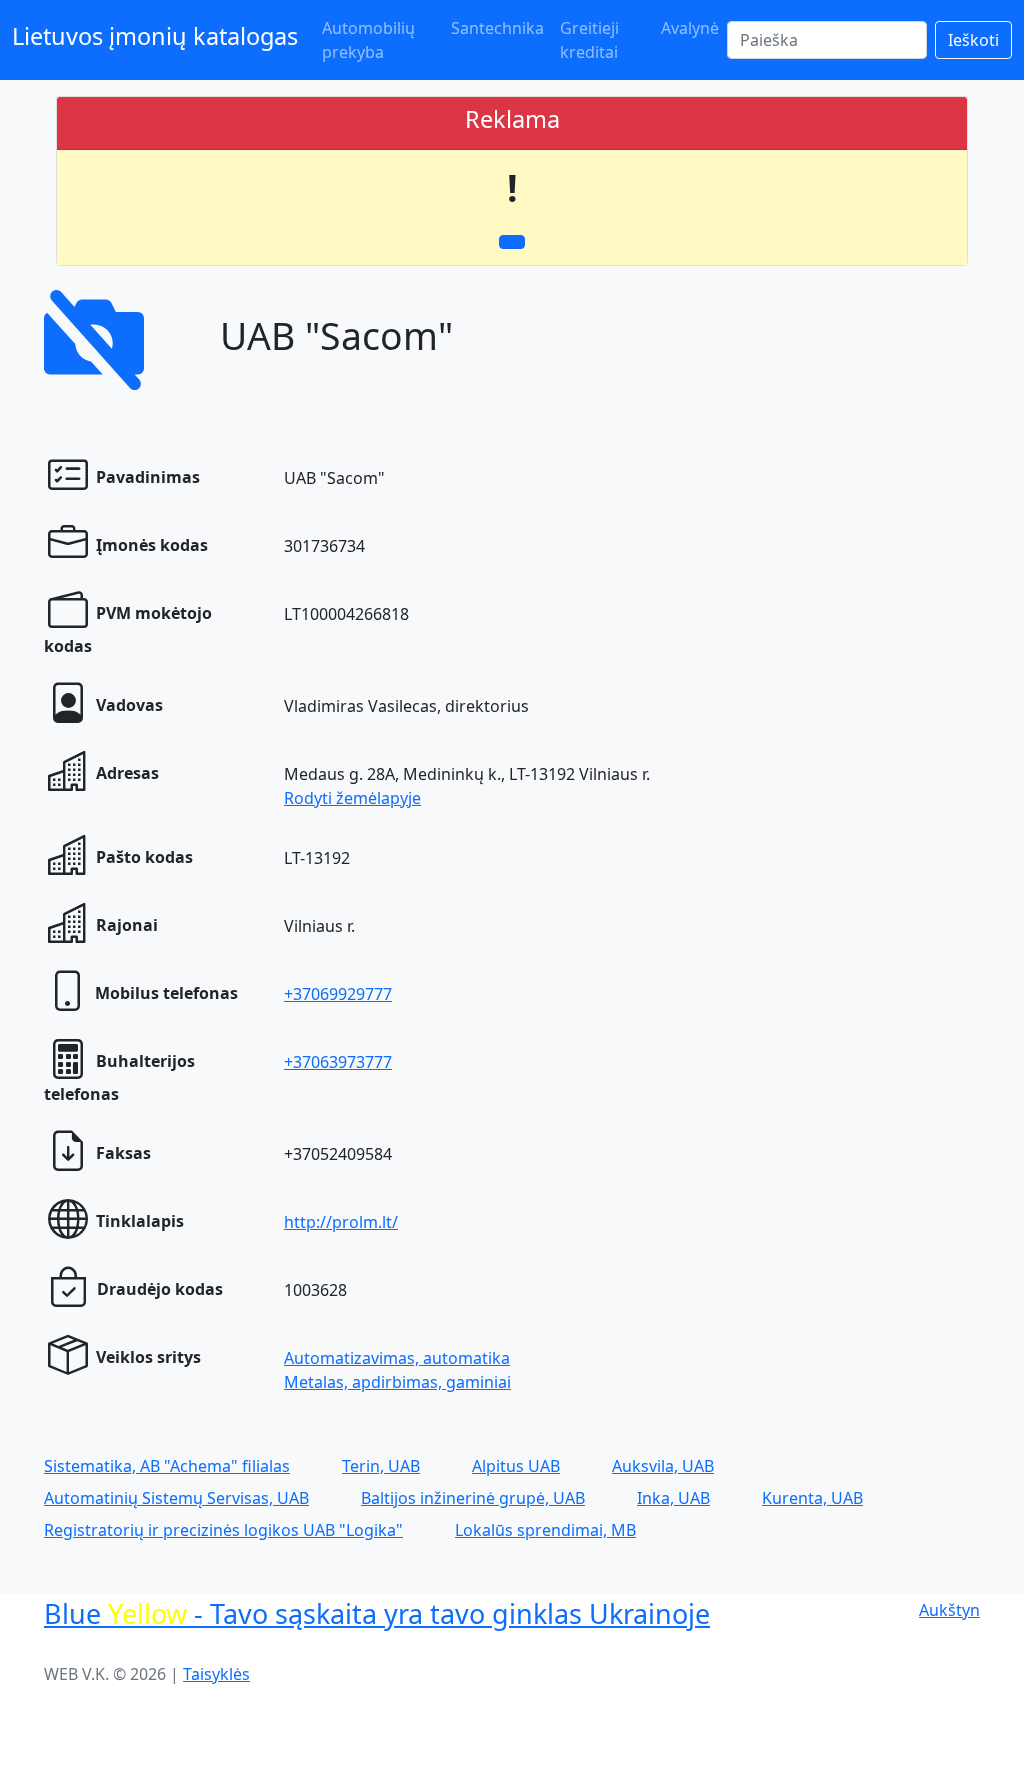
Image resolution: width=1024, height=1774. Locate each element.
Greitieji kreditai (589, 40)
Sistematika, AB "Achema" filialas (167, 1466)
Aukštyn (949, 1610)
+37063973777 (338, 1062)
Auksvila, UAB (663, 1466)
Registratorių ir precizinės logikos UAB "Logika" (223, 1530)
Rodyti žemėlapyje (352, 798)
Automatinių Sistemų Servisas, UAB (176, 1498)
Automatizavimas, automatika (397, 1358)
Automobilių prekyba (368, 40)
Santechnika (497, 28)
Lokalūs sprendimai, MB (545, 1530)
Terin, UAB (381, 1466)
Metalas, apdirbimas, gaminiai (397, 1382)
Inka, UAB (673, 1498)
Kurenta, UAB (812, 1498)
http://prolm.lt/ (341, 1222)
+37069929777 (338, 994)
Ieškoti (973, 40)
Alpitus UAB (516, 1466)
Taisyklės (216, 1674)
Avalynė (690, 28)
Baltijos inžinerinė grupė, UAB (473, 1498)
